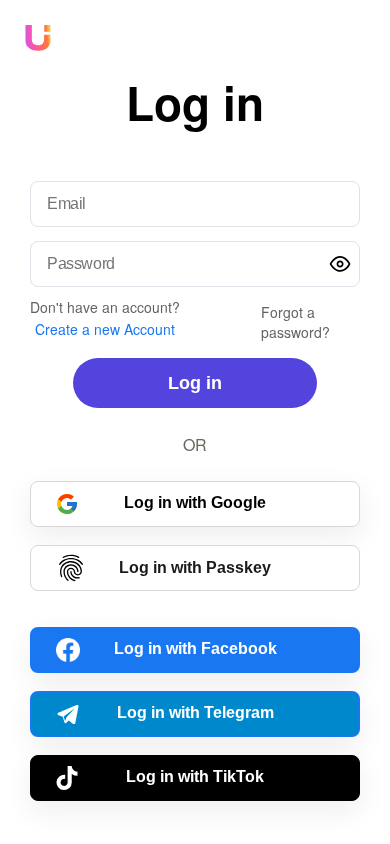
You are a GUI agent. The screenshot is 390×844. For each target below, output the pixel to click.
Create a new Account (105, 329)
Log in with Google (195, 502)
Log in (195, 383)
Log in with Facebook (195, 648)
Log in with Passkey (195, 567)
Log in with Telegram (195, 712)
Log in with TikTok (195, 776)
